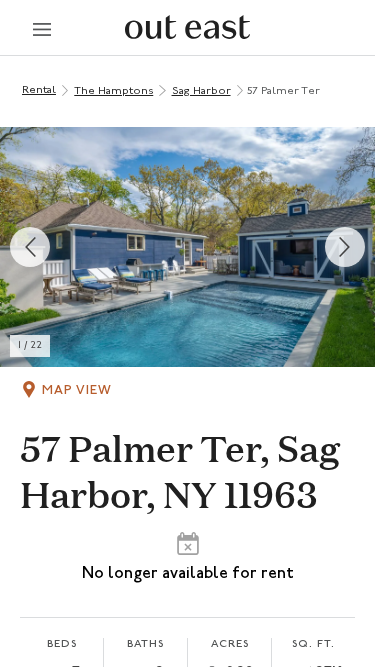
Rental (39, 90)
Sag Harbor (201, 91)
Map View (77, 390)
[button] (187, 247)
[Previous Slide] (30, 247)
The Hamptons (113, 91)
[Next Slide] (345, 247)
